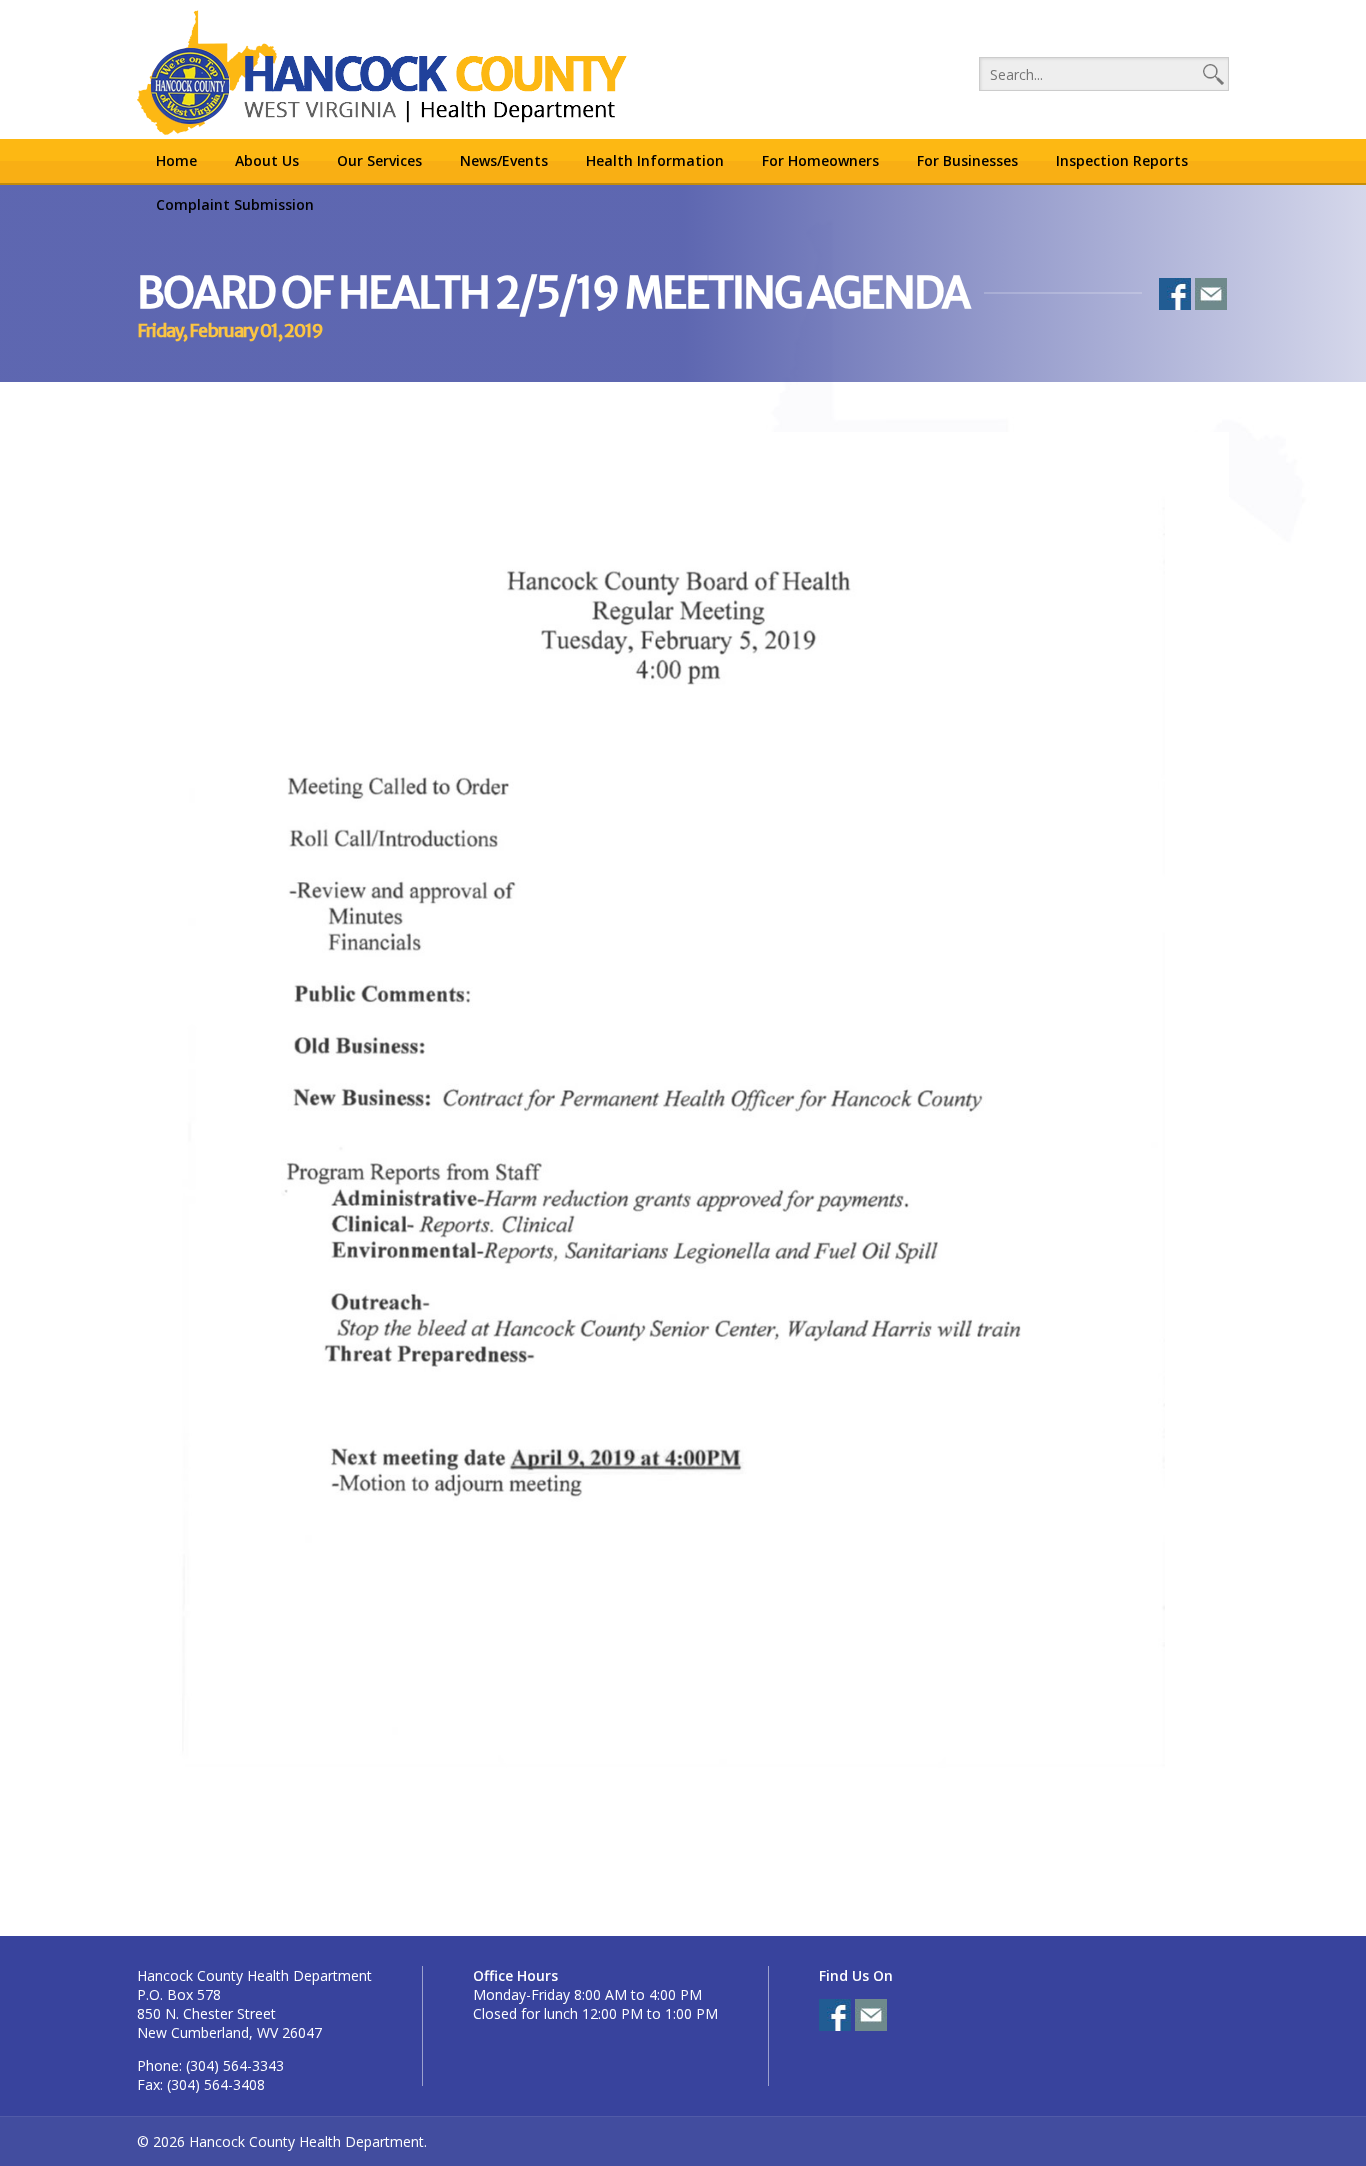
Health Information (655, 160)
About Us (267, 160)
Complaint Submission (235, 204)
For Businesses (967, 160)
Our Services (379, 160)
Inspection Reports (1122, 160)
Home (176, 160)
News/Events (504, 160)
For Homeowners (820, 160)
